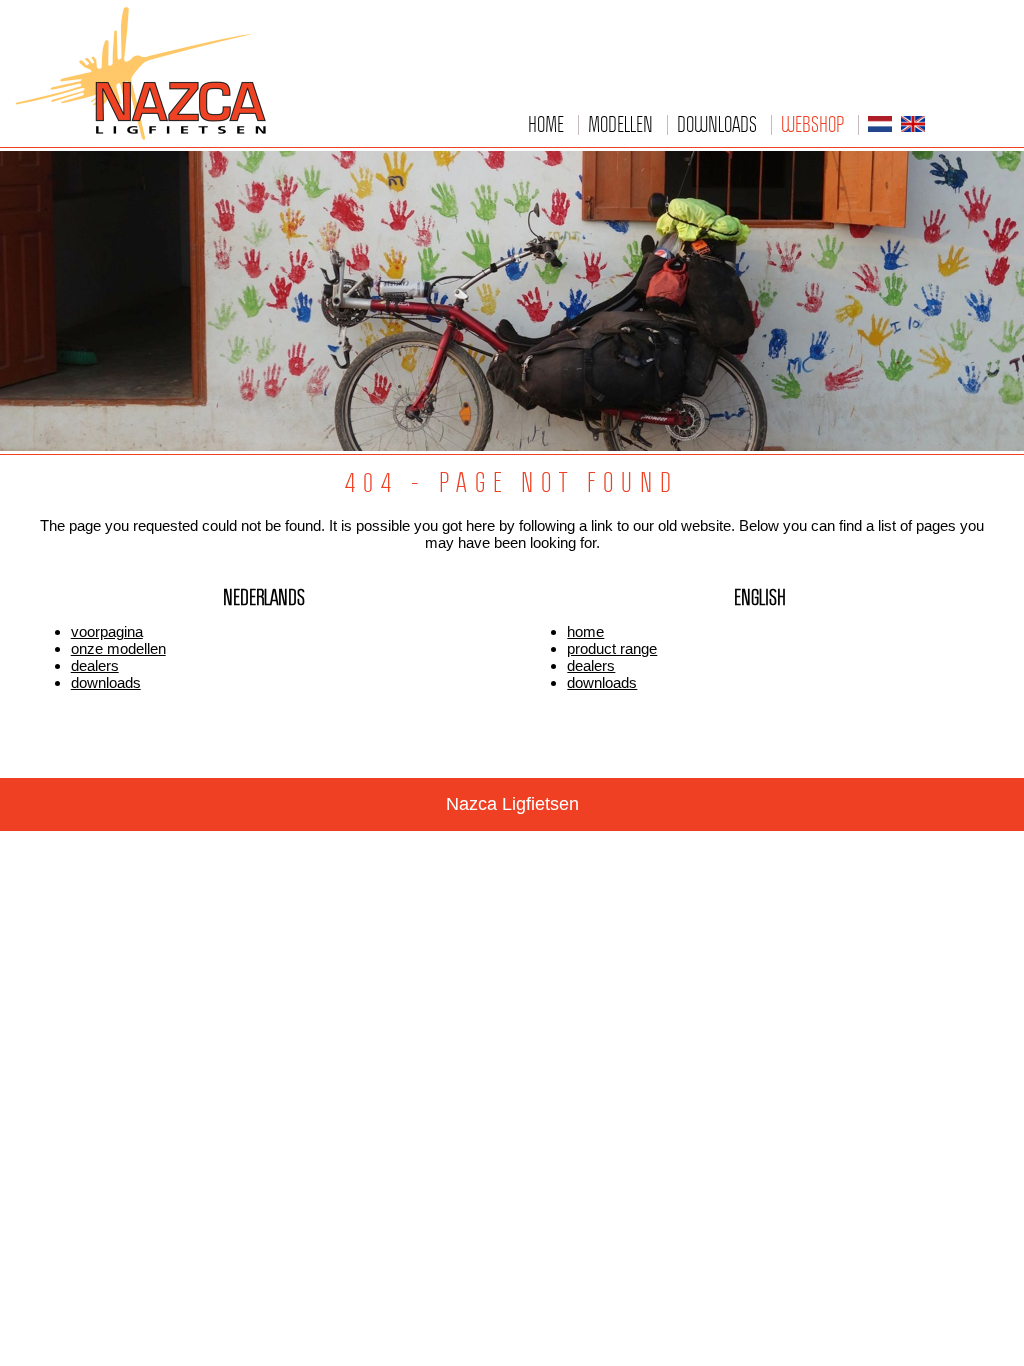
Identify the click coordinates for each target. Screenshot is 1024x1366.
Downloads (717, 124)
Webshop (812, 124)
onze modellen (118, 648)
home (585, 631)
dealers (95, 665)
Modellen (620, 124)
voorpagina (107, 631)
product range (612, 648)
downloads (106, 682)
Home (546, 124)
